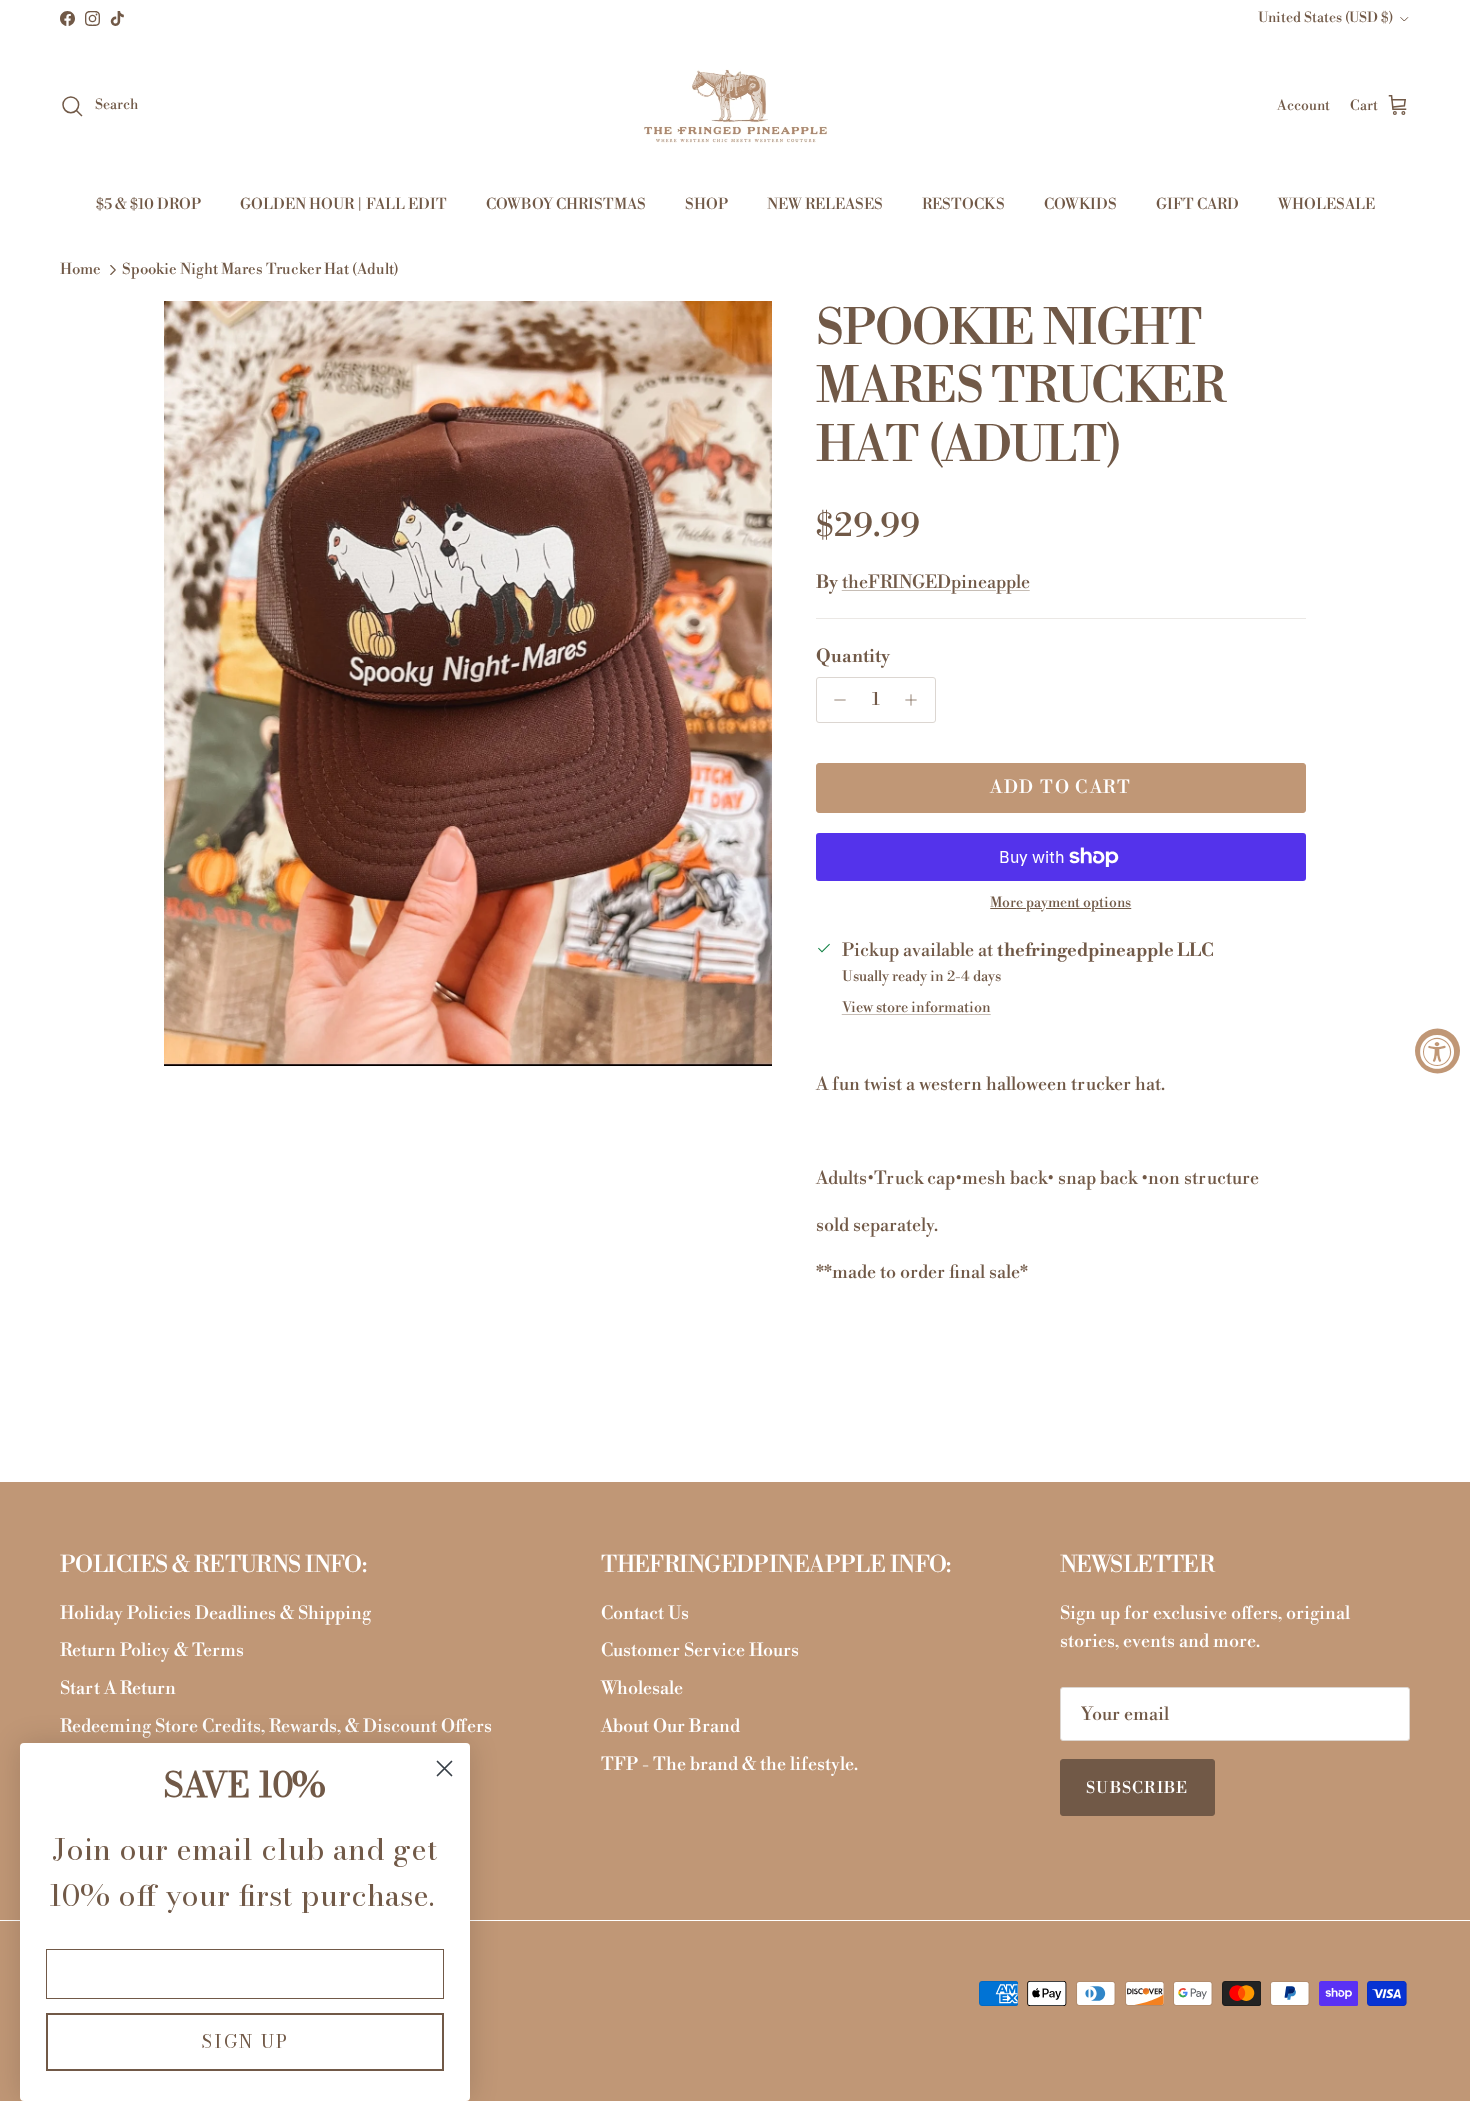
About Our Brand (670, 1726)
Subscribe (1137, 1788)
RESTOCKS (963, 204)
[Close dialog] (444, 1768)
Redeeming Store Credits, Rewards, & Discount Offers (276, 1726)
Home (80, 270)
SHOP (706, 204)
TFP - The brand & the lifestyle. (729, 1764)
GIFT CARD (1197, 204)
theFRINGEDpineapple (936, 582)
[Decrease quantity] (835, 700)
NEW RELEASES (825, 204)
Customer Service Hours (700, 1650)
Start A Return (118, 1688)
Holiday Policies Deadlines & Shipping (215, 1613)
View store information (916, 1008)
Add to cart (1060, 787)
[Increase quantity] (916, 700)
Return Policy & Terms (152, 1650)
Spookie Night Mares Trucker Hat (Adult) (260, 270)
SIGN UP (245, 2041)
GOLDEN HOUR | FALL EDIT (343, 204)
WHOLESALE (1326, 204)
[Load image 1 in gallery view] (468, 684)
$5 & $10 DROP (148, 204)
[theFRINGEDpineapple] (735, 106)
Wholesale (642, 1688)
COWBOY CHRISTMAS (566, 204)
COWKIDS (1080, 204)
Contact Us (645, 1613)
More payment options (1060, 903)
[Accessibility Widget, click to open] (1437, 1050)
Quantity (853, 656)
